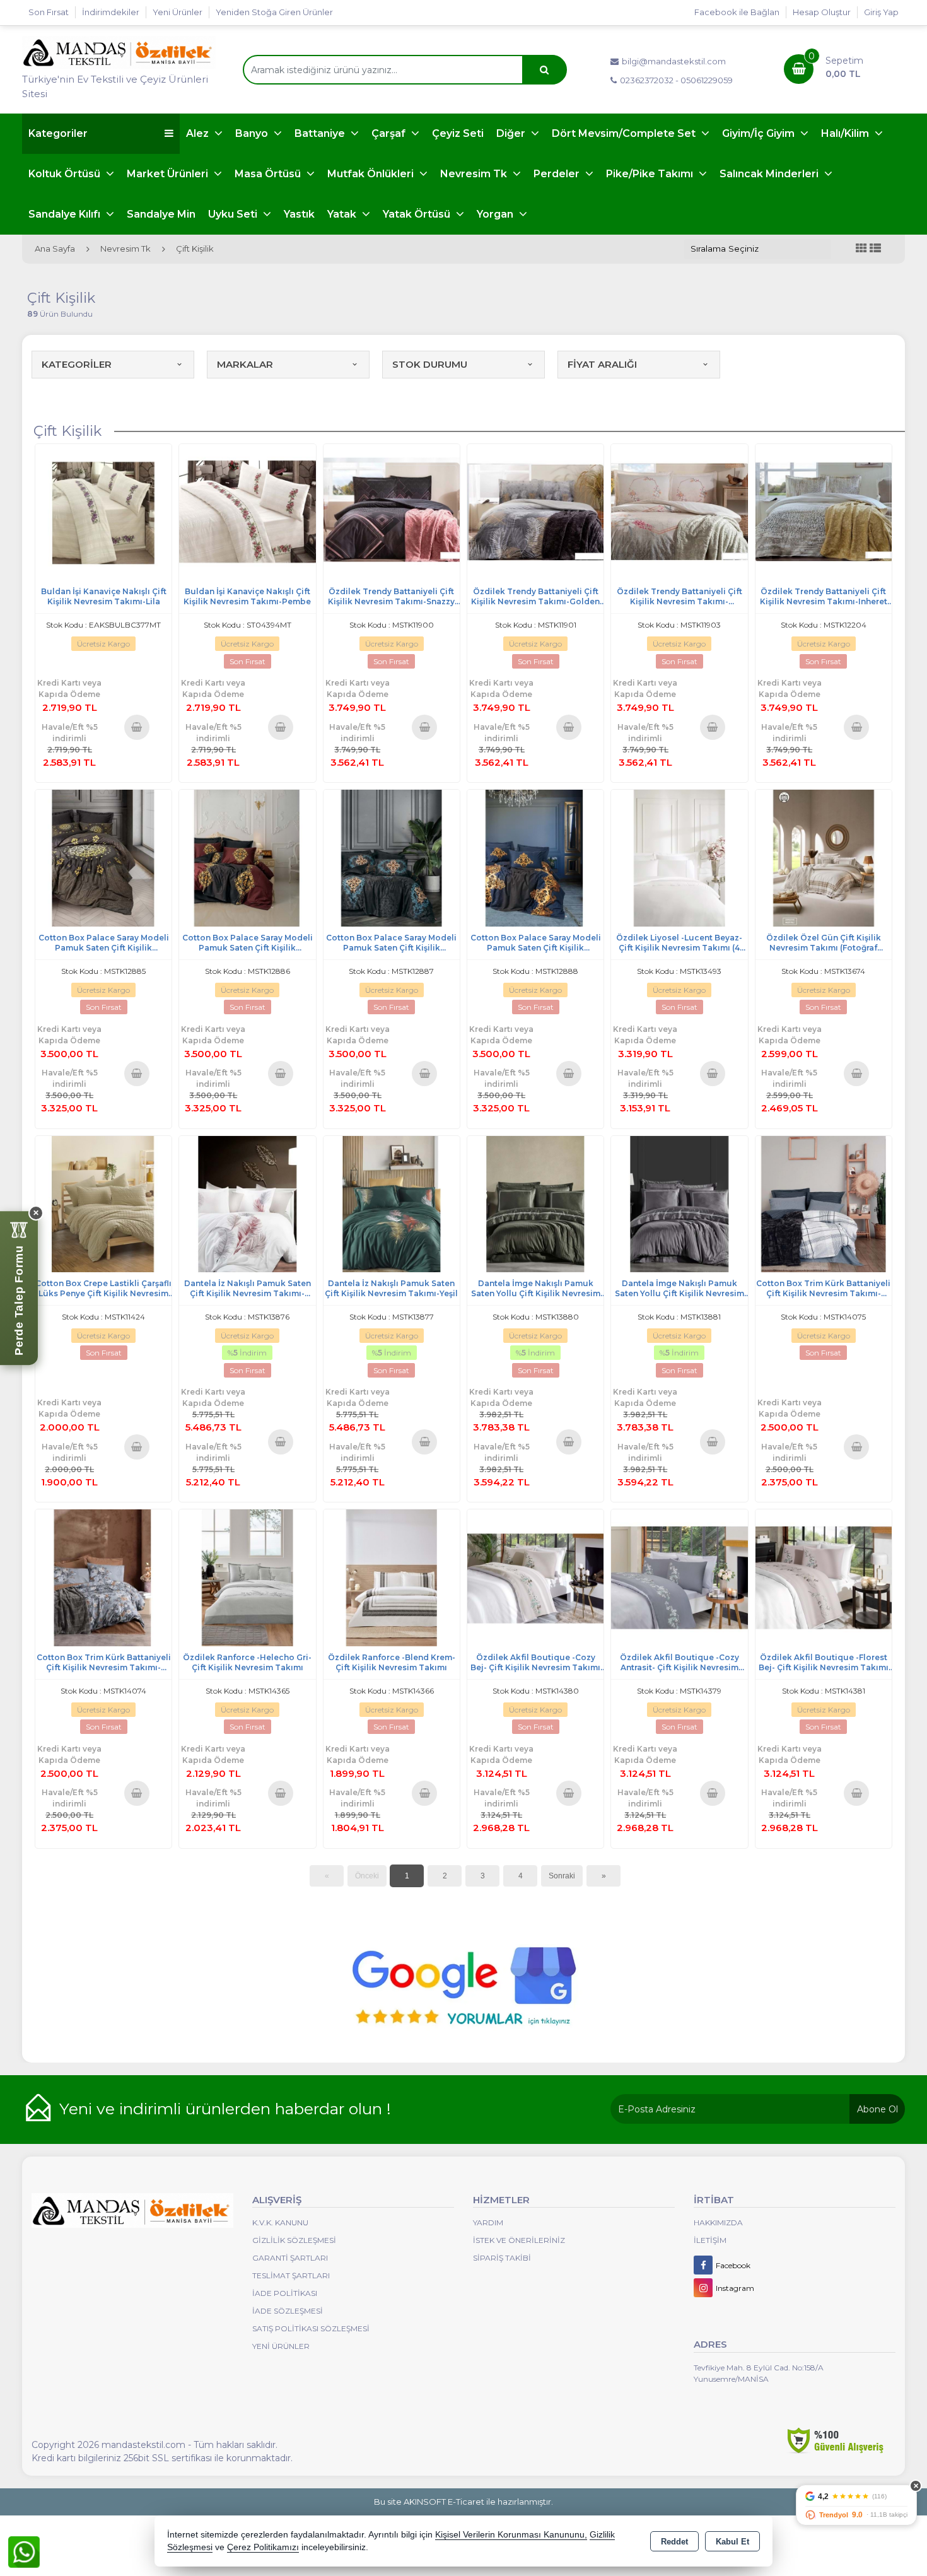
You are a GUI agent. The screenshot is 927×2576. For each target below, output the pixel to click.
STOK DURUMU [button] (430, 364)
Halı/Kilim (846, 133)
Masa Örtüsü (269, 174)
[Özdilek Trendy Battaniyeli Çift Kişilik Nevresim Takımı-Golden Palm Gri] (535, 511)
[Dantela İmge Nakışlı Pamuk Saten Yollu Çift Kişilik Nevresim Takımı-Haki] (535, 1203)
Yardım (488, 2222)
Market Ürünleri (169, 174)
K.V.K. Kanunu (280, 2222)
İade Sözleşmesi (288, 2311)
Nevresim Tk (475, 174)
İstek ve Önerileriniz (519, 2240)
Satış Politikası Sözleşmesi (311, 2328)
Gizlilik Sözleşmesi (294, 2240)
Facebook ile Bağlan (737, 12)
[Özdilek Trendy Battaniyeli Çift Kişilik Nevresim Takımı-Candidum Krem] (679, 511)
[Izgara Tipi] (861, 249)
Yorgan (496, 214)
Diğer (512, 133)
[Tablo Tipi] (875, 249)
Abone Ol (877, 2109)
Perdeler (558, 174)
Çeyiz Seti (458, 133)
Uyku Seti (234, 214)
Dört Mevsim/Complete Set (625, 133)
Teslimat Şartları (291, 2275)
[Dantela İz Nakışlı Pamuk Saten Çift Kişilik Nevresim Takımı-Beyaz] (247, 1203)
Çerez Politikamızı (263, 2547)
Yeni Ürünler (281, 2346)
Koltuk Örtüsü (66, 174)
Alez (199, 133)
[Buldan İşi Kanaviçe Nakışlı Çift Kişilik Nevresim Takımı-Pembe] (247, 511)
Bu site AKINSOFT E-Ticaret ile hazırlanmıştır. (463, 2502)
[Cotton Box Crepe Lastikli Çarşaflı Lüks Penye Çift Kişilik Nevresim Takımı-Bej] (103, 1203)
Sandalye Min (161, 214)
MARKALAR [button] (245, 364)
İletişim (710, 2240)
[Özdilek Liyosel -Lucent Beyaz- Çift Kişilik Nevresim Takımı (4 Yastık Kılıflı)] (679, 857)
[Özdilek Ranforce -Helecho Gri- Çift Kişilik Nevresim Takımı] (247, 1577)
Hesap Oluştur (822, 12)
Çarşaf (390, 133)
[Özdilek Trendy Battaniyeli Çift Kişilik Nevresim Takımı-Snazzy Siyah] (392, 511)
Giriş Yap (881, 12)
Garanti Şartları (290, 2258)
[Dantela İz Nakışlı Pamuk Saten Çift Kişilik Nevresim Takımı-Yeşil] (392, 1203)
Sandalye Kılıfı (66, 214)
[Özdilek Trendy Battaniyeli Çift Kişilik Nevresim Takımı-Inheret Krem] (824, 511)
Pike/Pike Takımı (651, 174)
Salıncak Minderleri (770, 174)
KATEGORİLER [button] (77, 364)
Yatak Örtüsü (418, 214)
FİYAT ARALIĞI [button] (602, 364)
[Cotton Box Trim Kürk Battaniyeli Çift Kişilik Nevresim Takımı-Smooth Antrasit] (103, 1577)
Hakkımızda (718, 2222)
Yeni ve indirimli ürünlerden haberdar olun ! (225, 2109)
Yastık (299, 214)
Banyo (253, 133)
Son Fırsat (49, 12)
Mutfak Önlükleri (372, 174)
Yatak (343, 214)
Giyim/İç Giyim (760, 133)
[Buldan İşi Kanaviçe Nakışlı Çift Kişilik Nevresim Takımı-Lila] (103, 511)
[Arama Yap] (544, 70)
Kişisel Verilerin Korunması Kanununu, (511, 2535)
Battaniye (321, 133)
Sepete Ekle (137, 727)
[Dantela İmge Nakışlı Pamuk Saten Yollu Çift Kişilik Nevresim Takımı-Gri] (679, 1203)
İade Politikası (285, 2293)
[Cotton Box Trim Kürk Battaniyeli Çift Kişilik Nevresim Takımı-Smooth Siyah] (824, 1203)
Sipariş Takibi (502, 2258)
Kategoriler (58, 133)
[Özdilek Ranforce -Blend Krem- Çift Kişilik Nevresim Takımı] (392, 1577)
